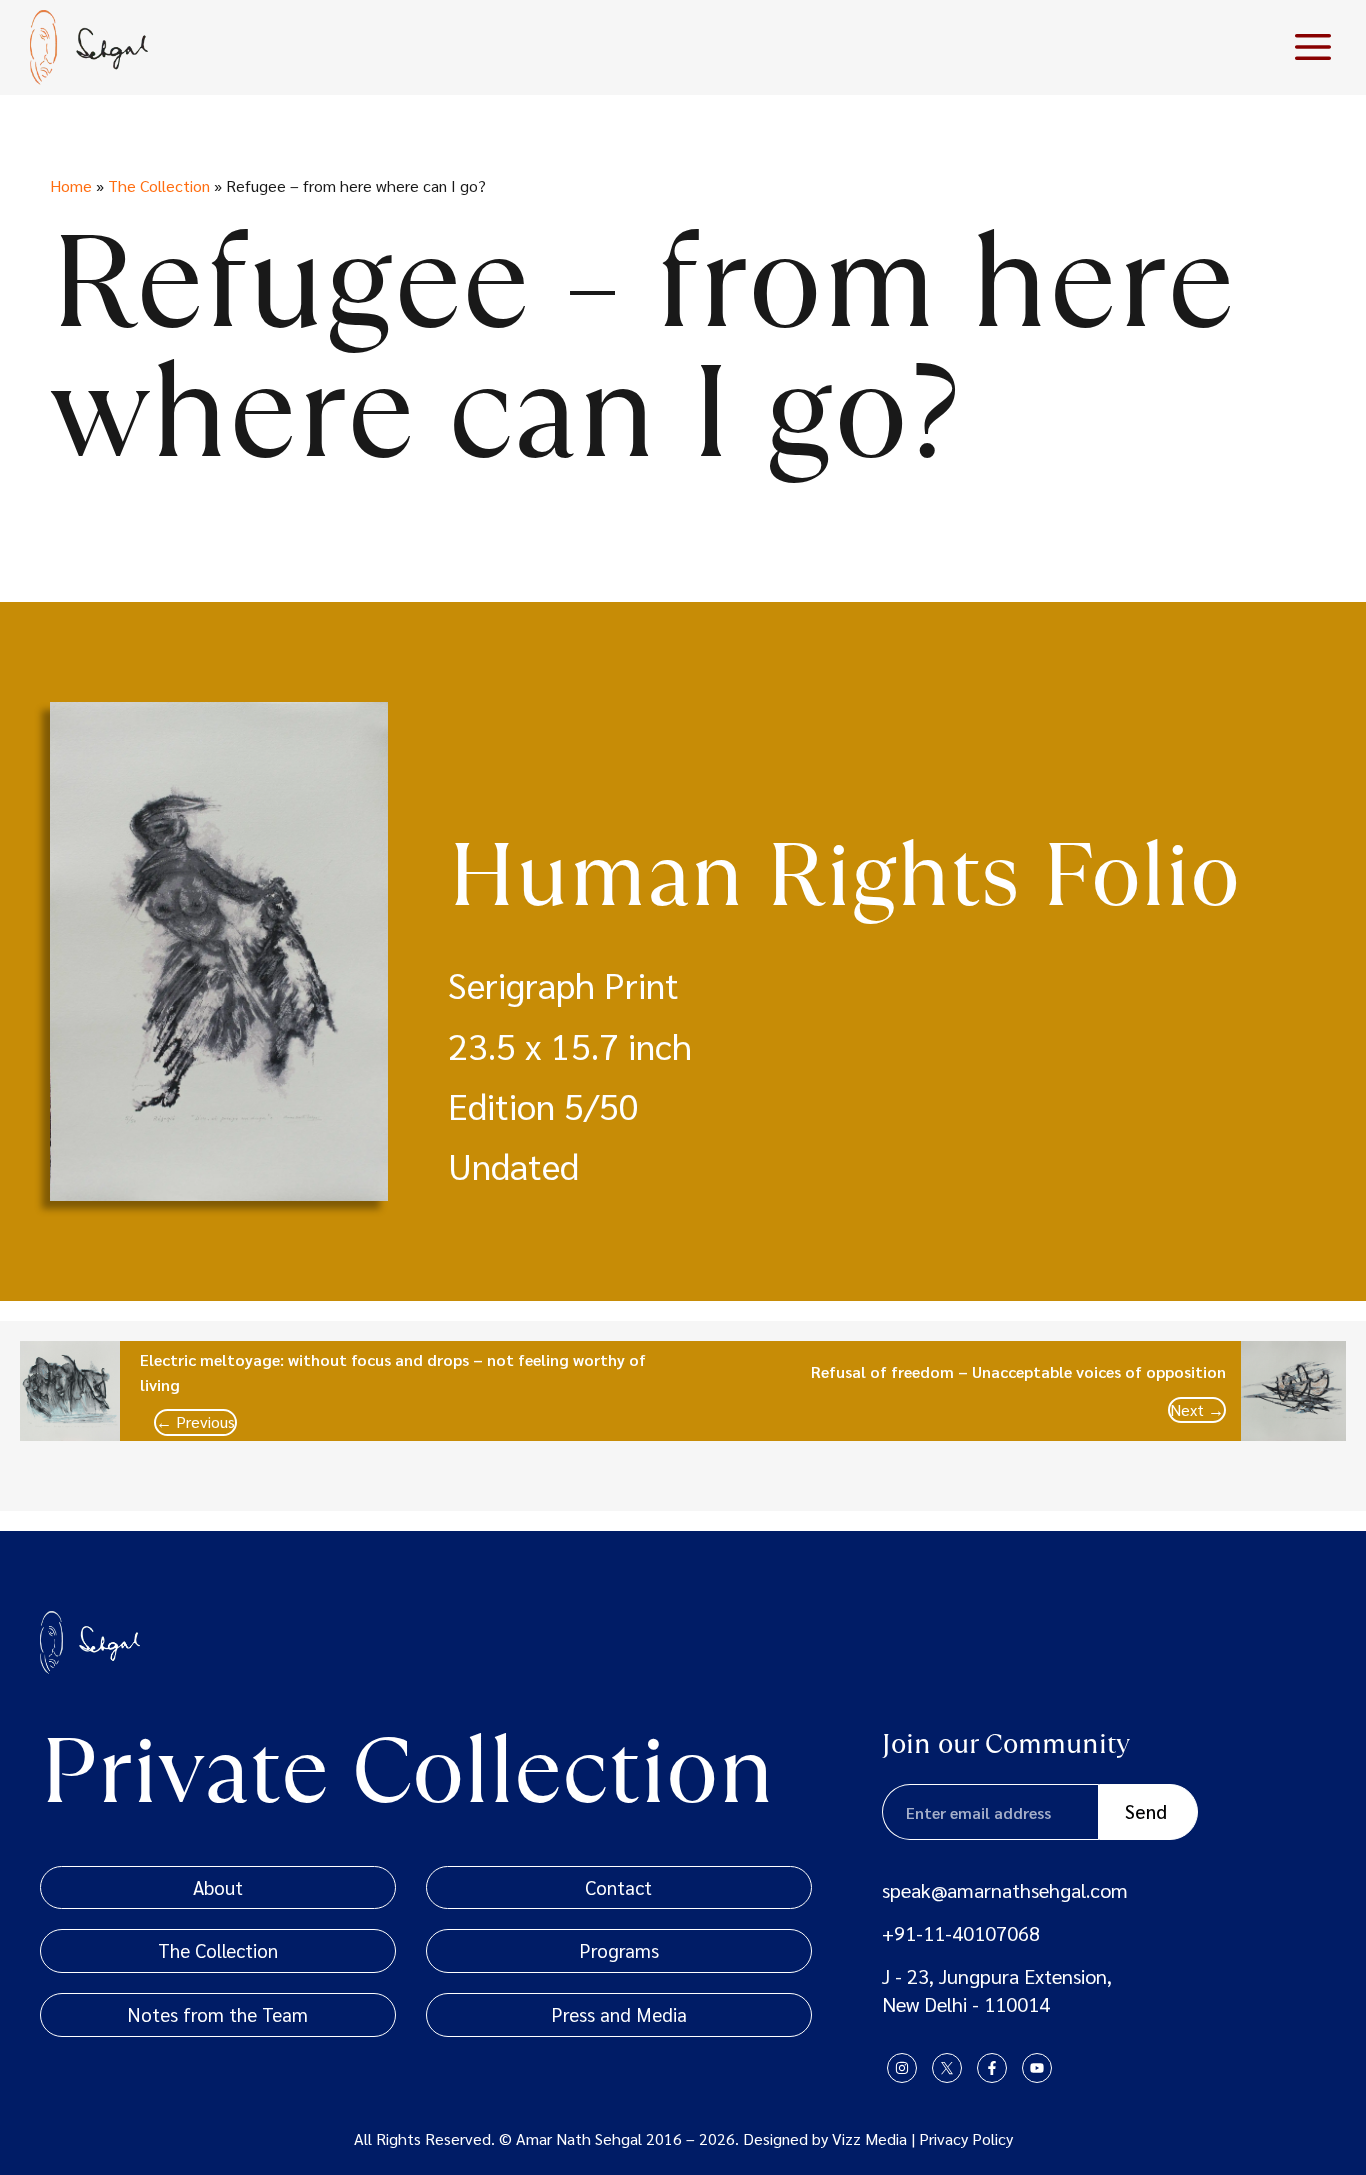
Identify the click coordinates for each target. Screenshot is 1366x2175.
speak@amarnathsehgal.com (1005, 1890)
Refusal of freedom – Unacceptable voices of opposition (1018, 1371)
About (218, 1887)
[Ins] (902, 2068)
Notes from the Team (217, 2014)
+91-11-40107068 (961, 1933)
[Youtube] (1037, 2068)
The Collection (159, 185)
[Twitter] (947, 2068)
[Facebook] (992, 2068)
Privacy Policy (966, 2138)
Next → (1197, 1409)
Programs (619, 1950)
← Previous (195, 1421)
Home (71, 185)
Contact (618, 1887)
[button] (1313, 47)
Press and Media (619, 2014)
